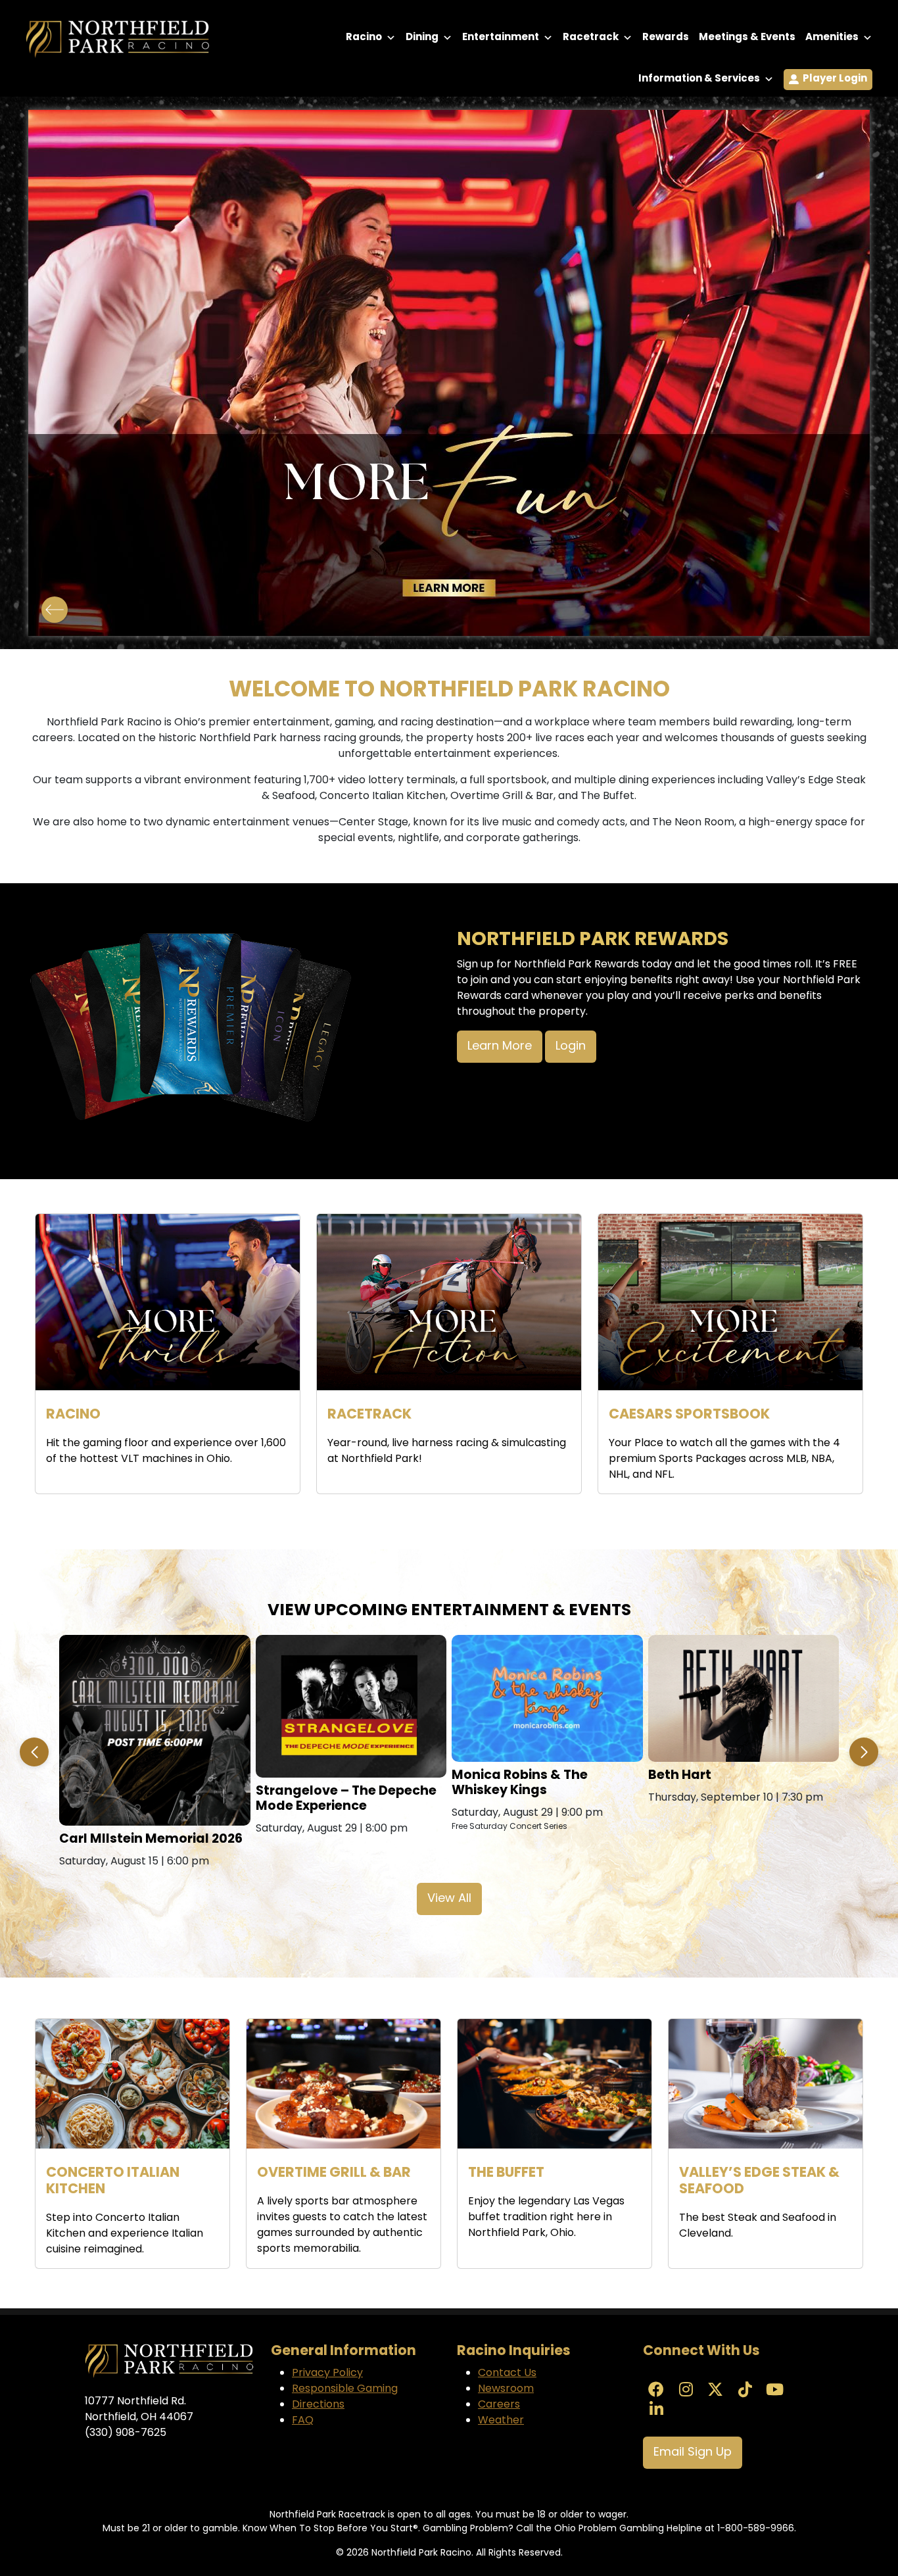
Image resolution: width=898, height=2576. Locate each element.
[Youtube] (774, 2391)
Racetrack (591, 38)
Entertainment (501, 38)
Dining (422, 38)
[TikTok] (745, 2391)
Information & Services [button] (699, 79)
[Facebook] (656, 2391)
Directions (318, 2405)
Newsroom (506, 2389)
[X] (715, 2391)
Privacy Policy (327, 2373)
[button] (34, 1752)
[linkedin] (656, 2411)
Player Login (835, 79)
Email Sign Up (693, 2453)
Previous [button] (55, 610)
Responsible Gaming (345, 2389)
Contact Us (507, 2373)
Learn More (500, 1047)
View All (449, 1899)
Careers (499, 2405)
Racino (364, 38)
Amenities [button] (832, 38)
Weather (501, 2421)
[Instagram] (686, 2391)
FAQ (303, 2421)
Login (571, 1047)
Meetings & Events (747, 38)
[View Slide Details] (449, 373)
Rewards (666, 38)
